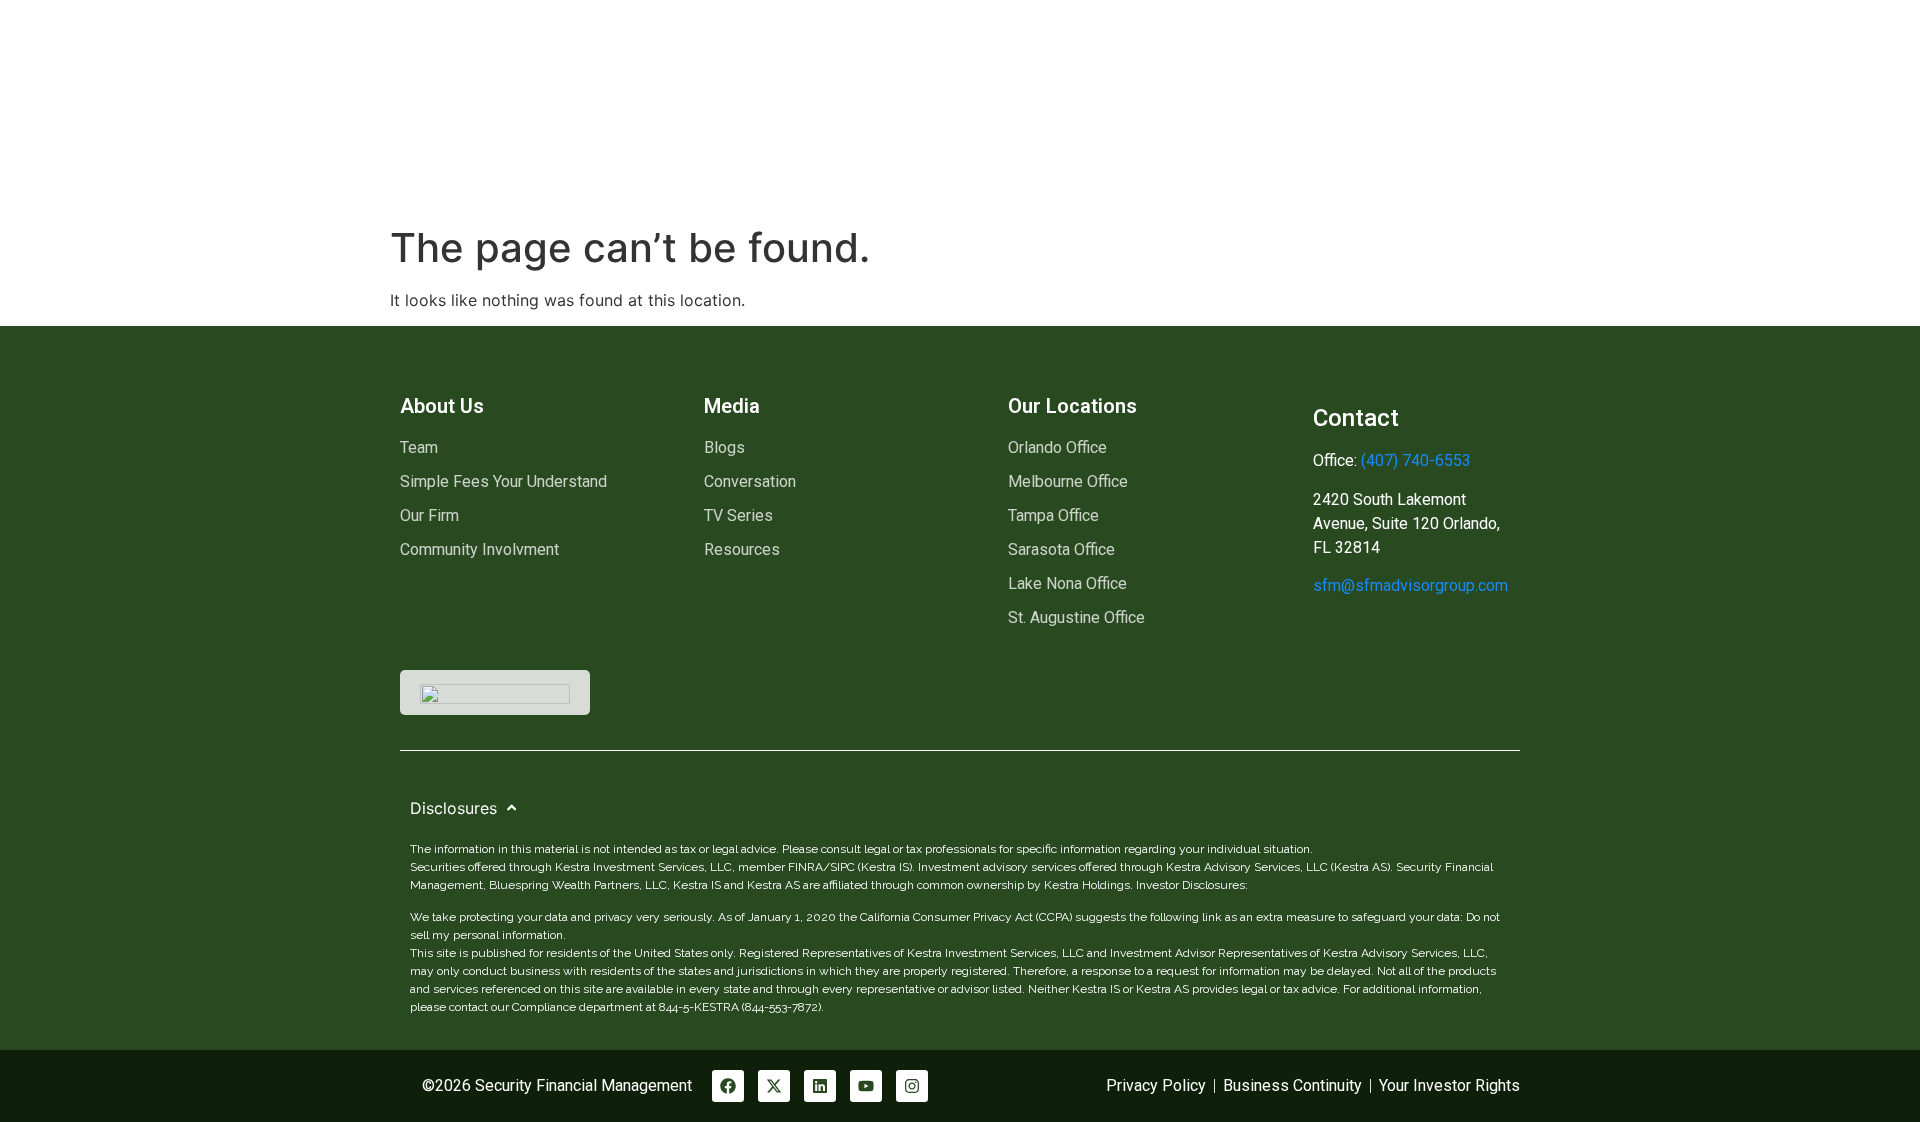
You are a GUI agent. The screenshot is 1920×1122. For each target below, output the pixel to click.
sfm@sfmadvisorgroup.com (1410, 585)
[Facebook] (728, 1086)
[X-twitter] (774, 1086)
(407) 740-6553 (1414, 460)
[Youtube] (866, 1086)
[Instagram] (912, 1086)
